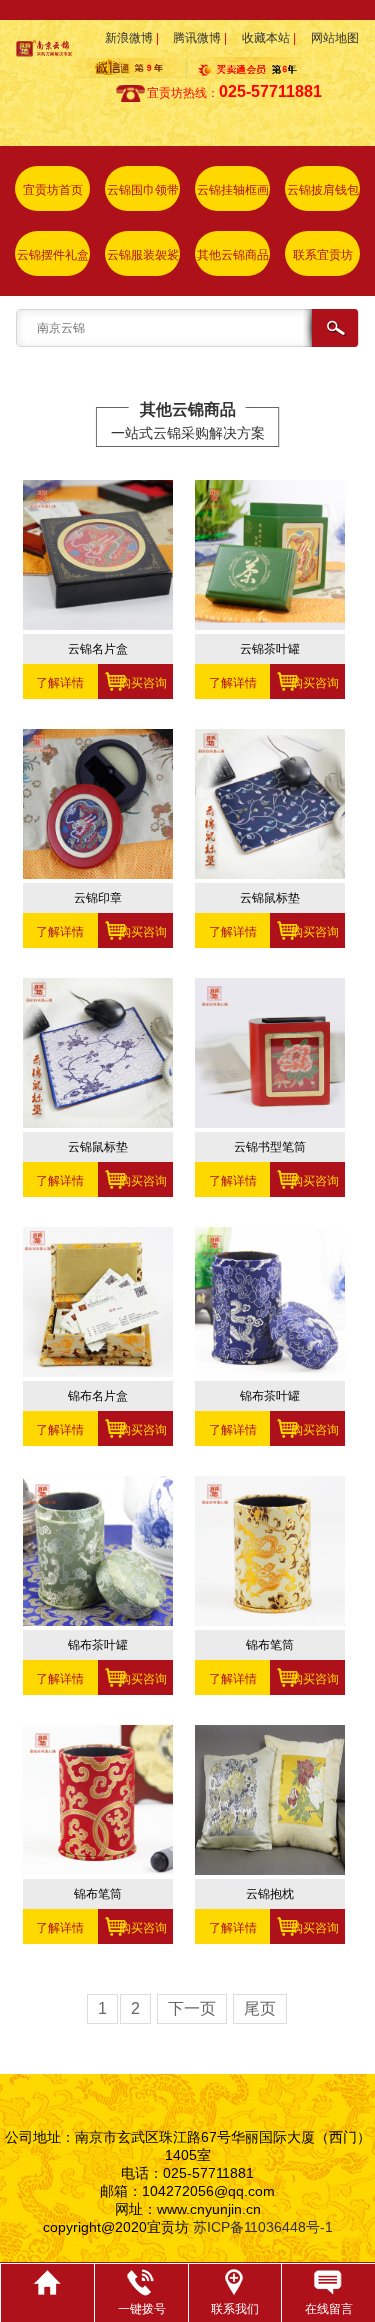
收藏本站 (266, 38)
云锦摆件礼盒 (53, 255)
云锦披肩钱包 (323, 190)
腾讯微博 (197, 38)
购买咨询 (135, 683)
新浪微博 (129, 38)
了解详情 (60, 683)
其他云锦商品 (233, 255)
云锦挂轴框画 (233, 190)
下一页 (192, 2008)
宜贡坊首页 (53, 190)
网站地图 (335, 38)
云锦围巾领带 (143, 190)
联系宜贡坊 (323, 255)
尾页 (260, 2008)
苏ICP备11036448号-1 (263, 2227)
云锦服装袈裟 (143, 255)
